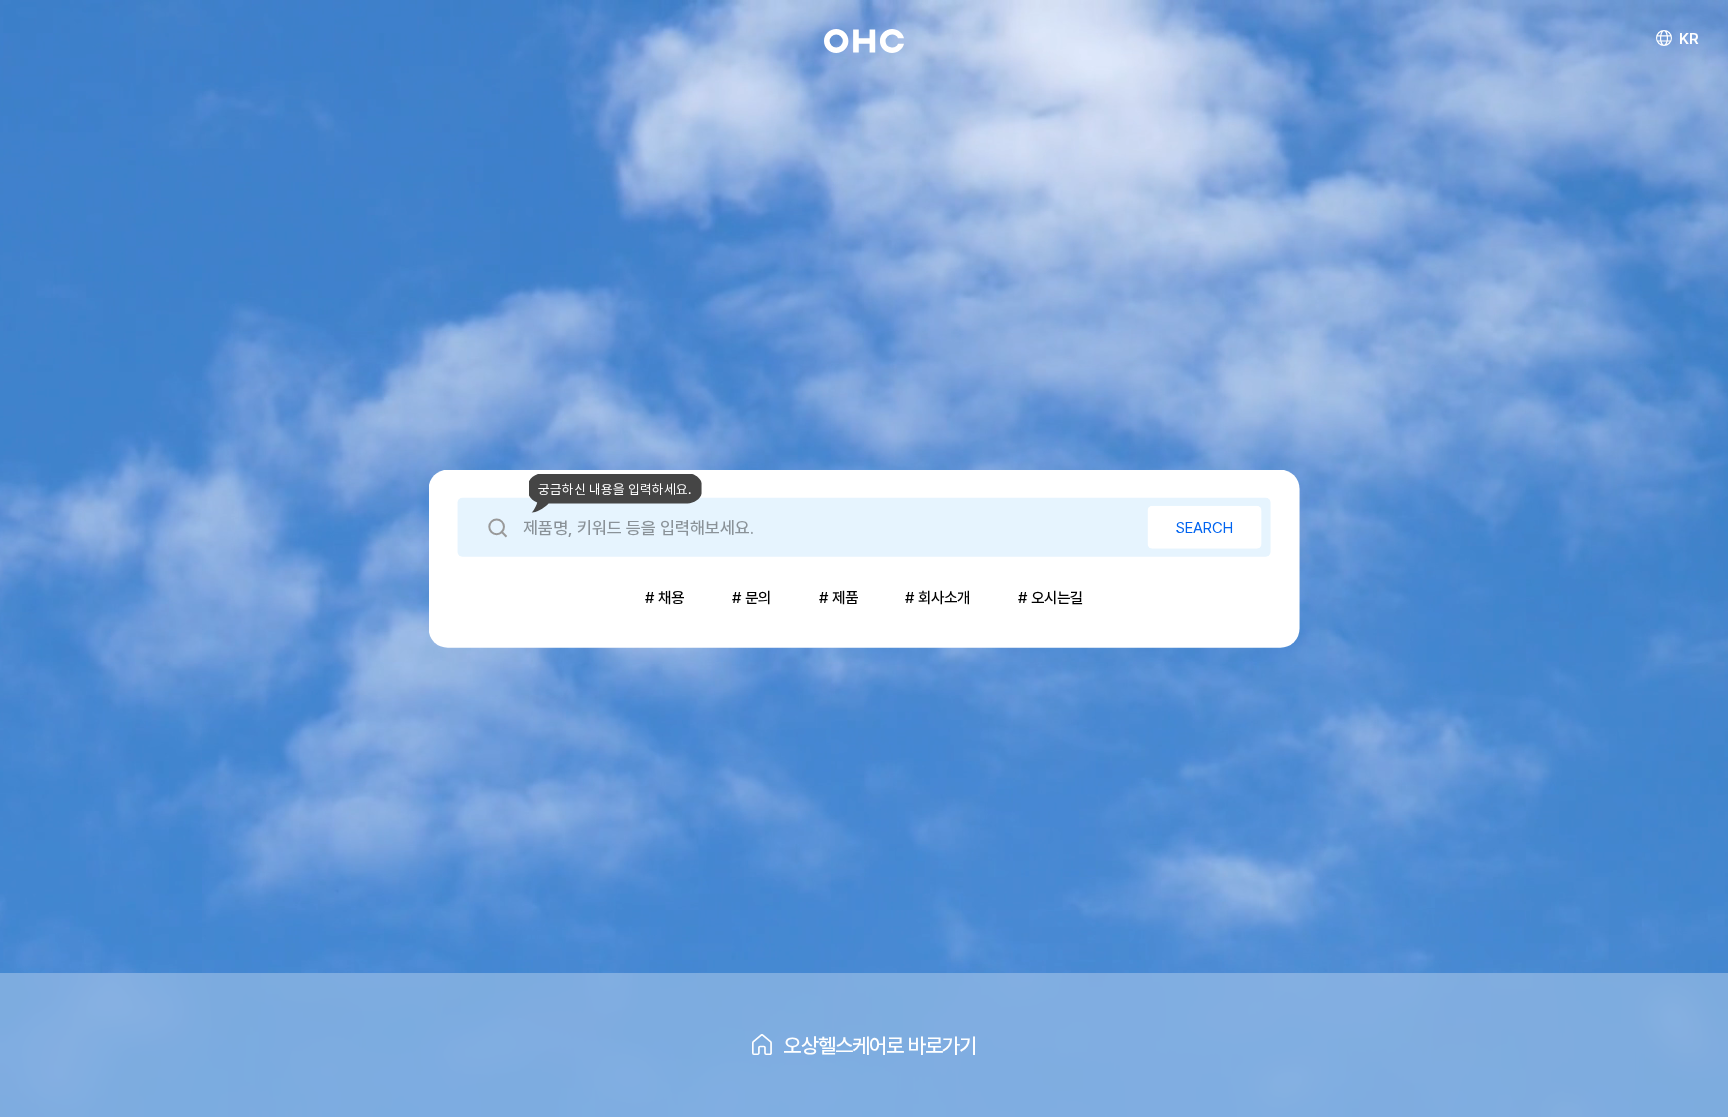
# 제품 (838, 597)
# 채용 (664, 597)
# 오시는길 (1050, 597)
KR (1689, 38)
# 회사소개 (937, 597)
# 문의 (751, 597)
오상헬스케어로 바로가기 (879, 1045)
